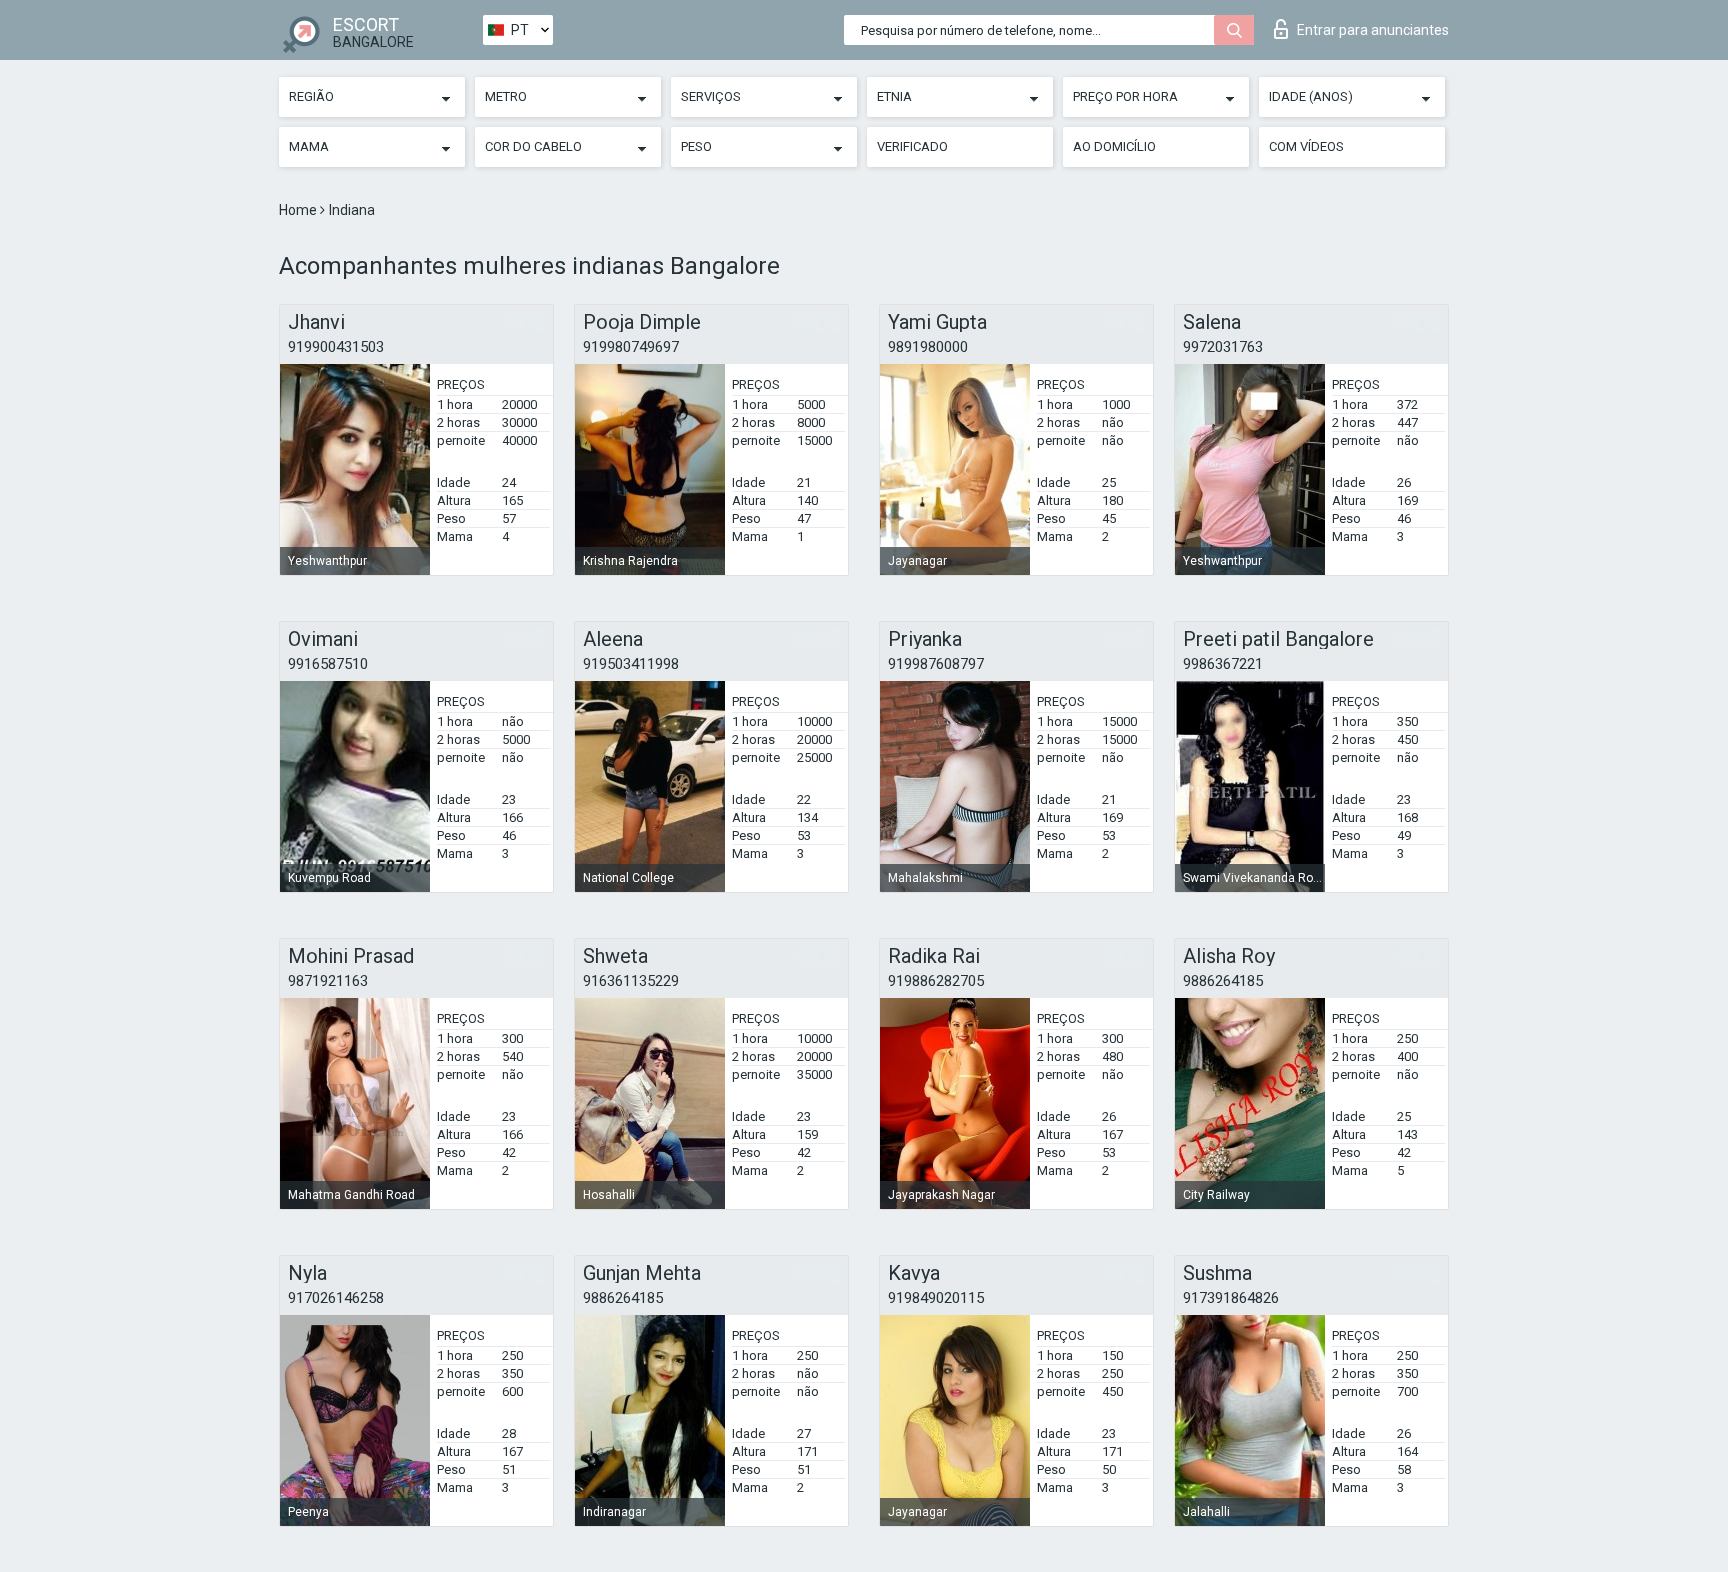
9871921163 (328, 981)
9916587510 (328, 664)
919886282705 (936, 981)
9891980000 (928, 347)
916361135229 (631, 981)
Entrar (1373, 30)
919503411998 (631, 664)
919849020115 (936, 1298)
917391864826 (1231, 1298)
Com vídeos (1306, 146)
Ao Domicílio (1114, 146)
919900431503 (336, 347)
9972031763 (1223, 347)
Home (299, 210)
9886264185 (1223, 981)
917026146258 (336, 1298)
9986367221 (1223, 664)
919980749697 (631, 347)
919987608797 (936, 664)
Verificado (912, 146)
